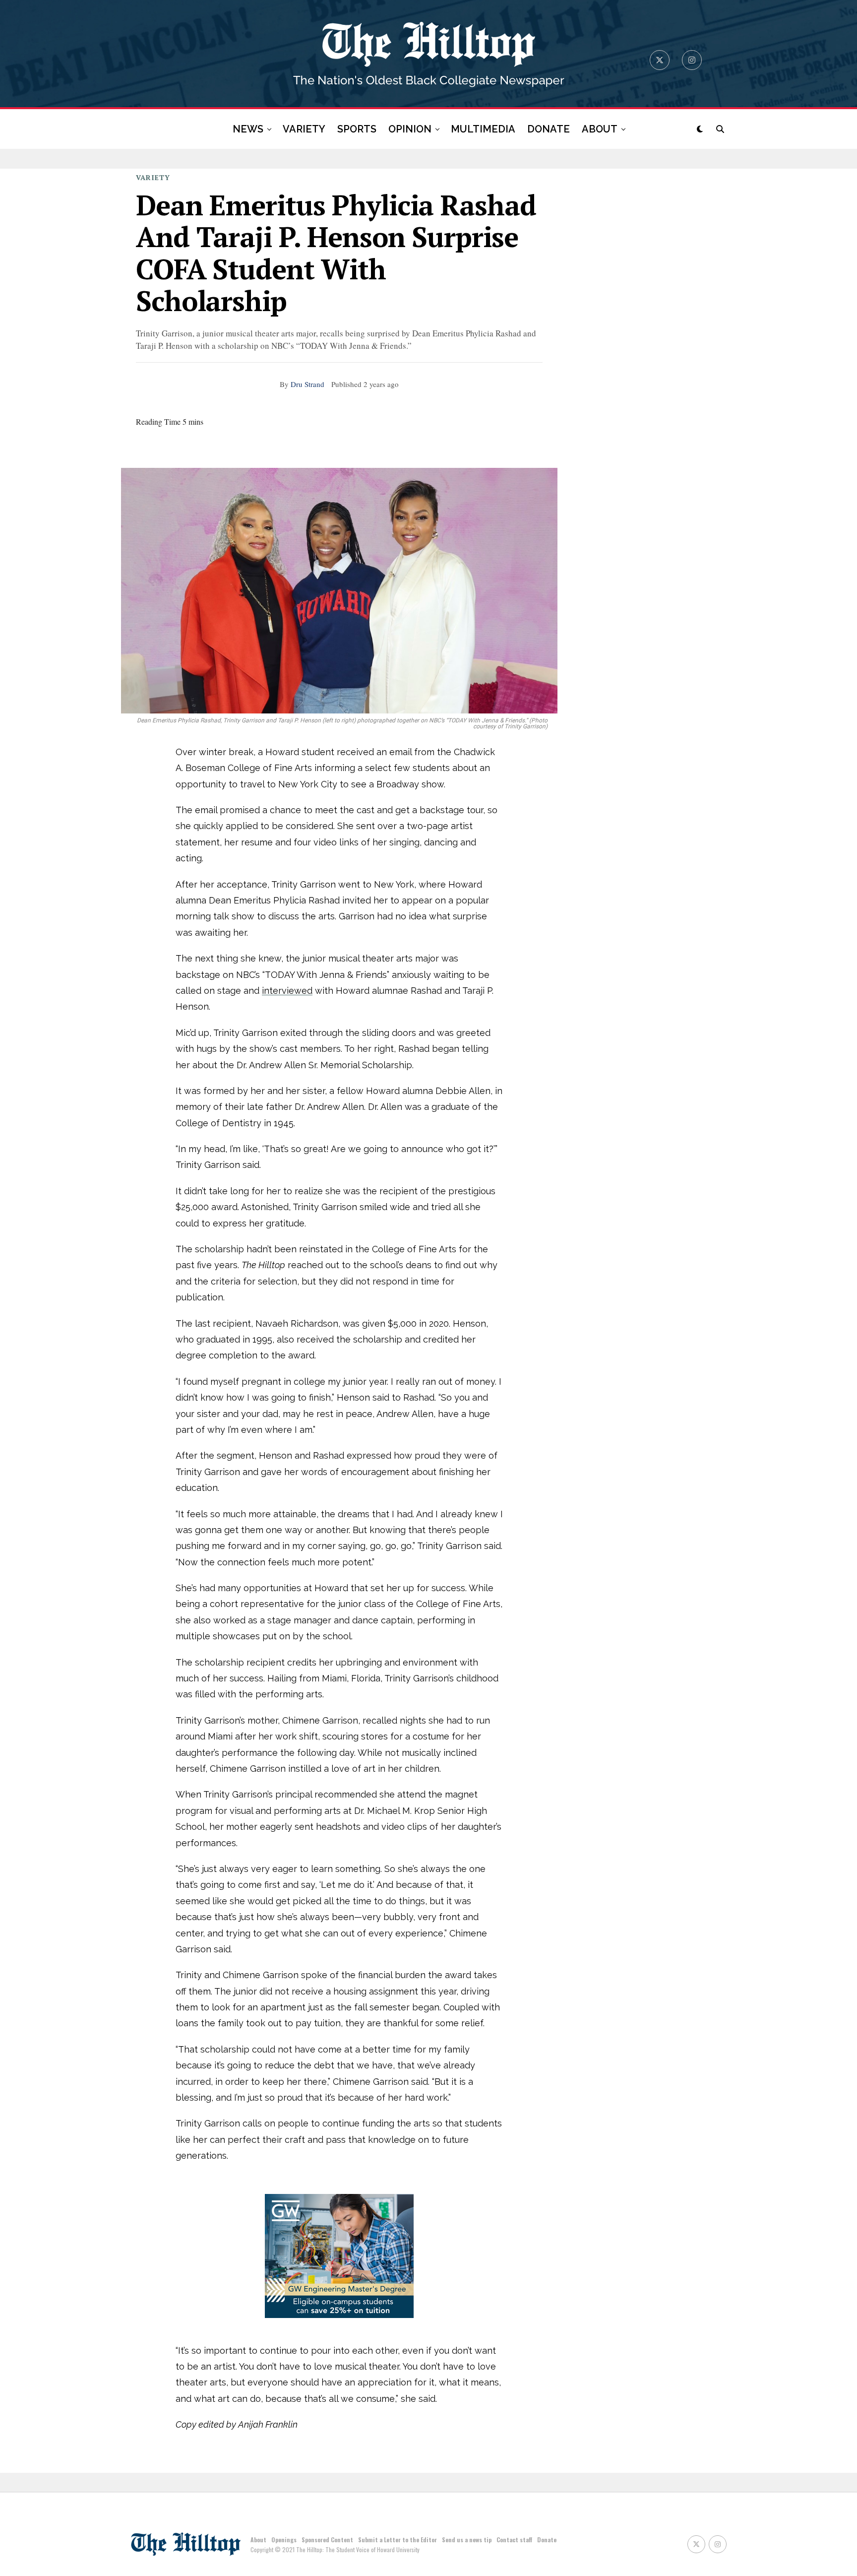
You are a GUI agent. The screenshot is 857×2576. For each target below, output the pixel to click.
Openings (284, 2540)
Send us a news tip (467, 2540)
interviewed (287, 991)
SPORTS (357, 129)
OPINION (410, 129)
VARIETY (304, 129)
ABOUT (600, 129)
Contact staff (514, 2540)
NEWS (248, 129)
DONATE (549, 129)
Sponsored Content (327, 2540)
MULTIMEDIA (483, 129)
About (258, 2540)
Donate (547, 2540)
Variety (153, 177)
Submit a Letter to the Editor (398, 2540)
